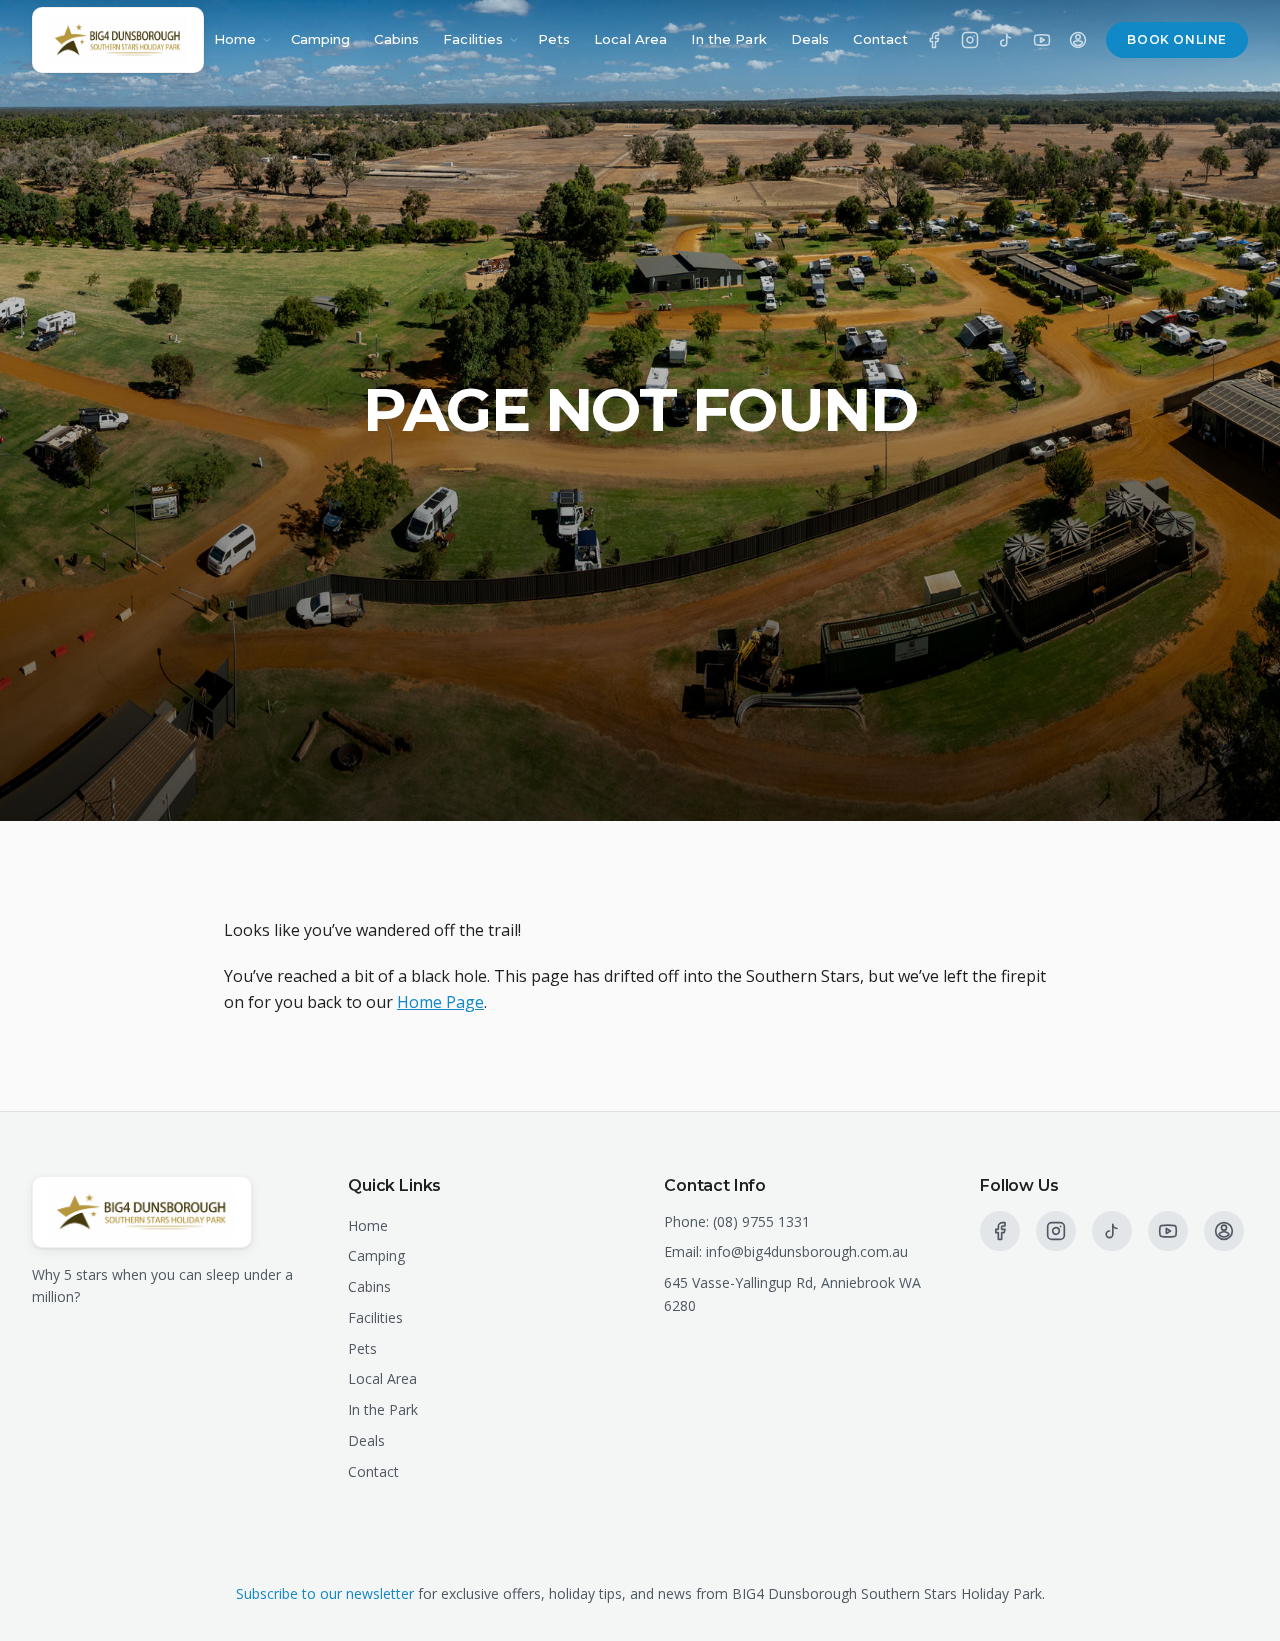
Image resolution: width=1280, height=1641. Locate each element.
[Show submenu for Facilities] (514, 40)
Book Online (1177, 39)
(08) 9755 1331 (761, 1221)
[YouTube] (1042, 40)
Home (235, 39)
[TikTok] (1006, 40)
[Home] (118, 40)
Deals (810, 39)
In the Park (728, 39)
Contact (880, 39)
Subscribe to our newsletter (325, 1593)
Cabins (396, 39)
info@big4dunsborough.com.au (807, 1251)
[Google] (1078, 40)
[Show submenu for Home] (267, 40)
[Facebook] (934, 40)
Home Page (440, 1002)
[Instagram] (970, 40)
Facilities (473, 39)
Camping (321, 39)
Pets (554, 39)
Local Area (630, 39)
